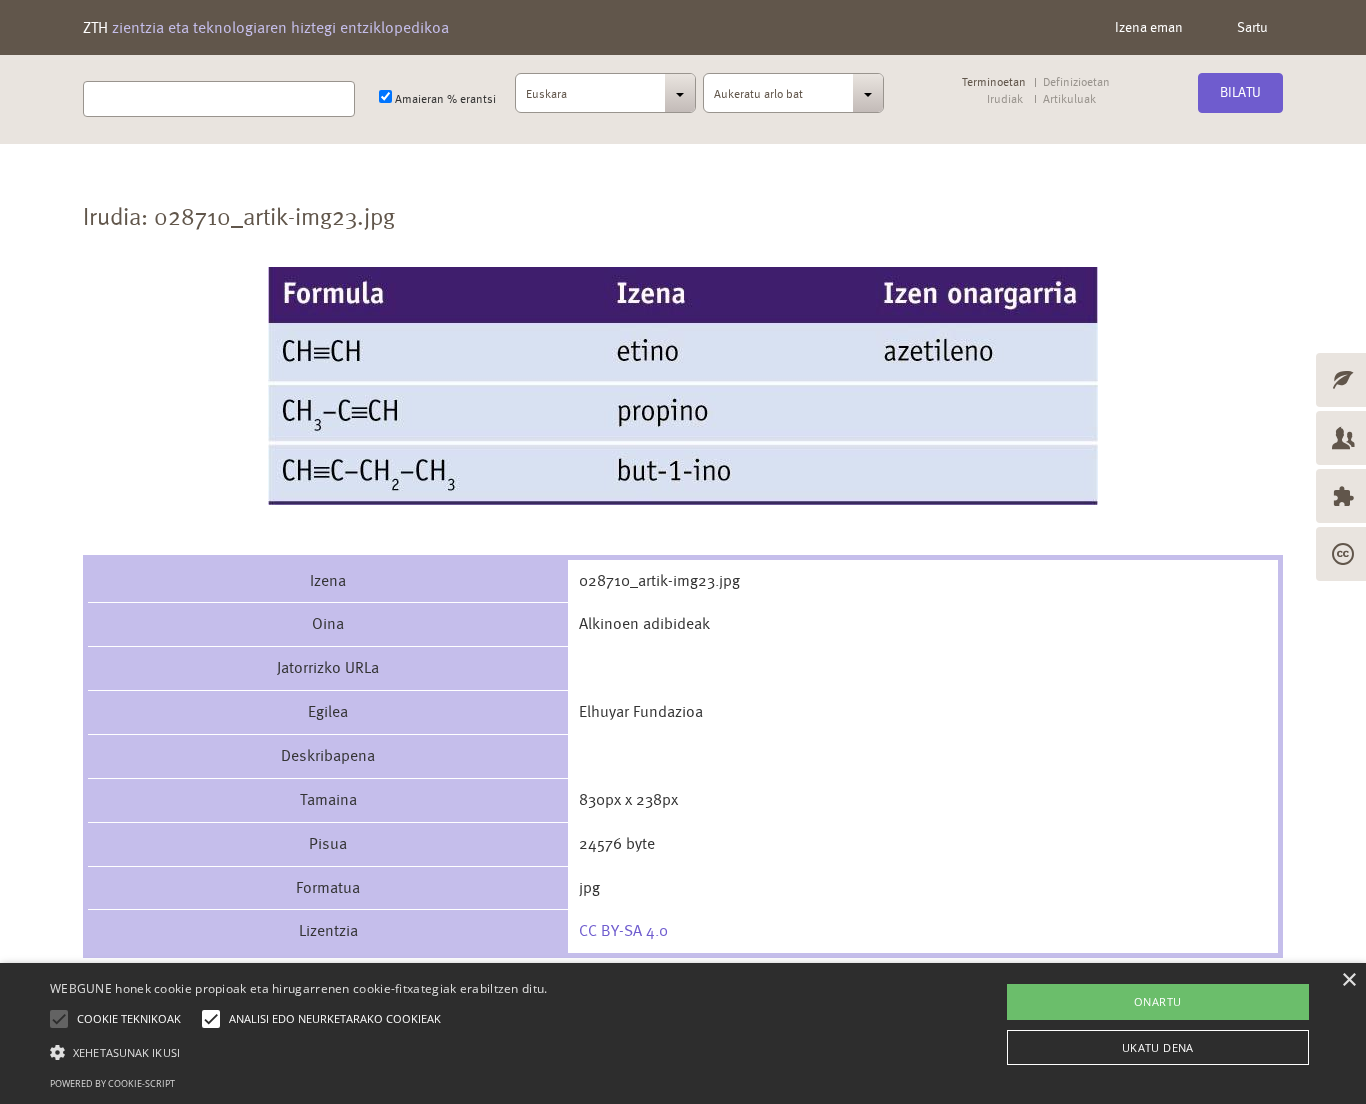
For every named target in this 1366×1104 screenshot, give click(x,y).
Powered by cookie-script (112, 1083)
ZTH (266, 27)
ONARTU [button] (1157, 1001)
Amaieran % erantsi (444, 99)
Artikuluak (1069, 99)
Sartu (1252, 27)
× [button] (1348, 980)
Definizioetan (1076, 82)
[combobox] (605, 99)
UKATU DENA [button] (1158, 1047)
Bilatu (1240, 92)
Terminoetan (994, 82)
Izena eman (1149, 27)
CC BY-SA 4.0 (623, 930)
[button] (299, 1051)
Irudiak (1005, 99)
